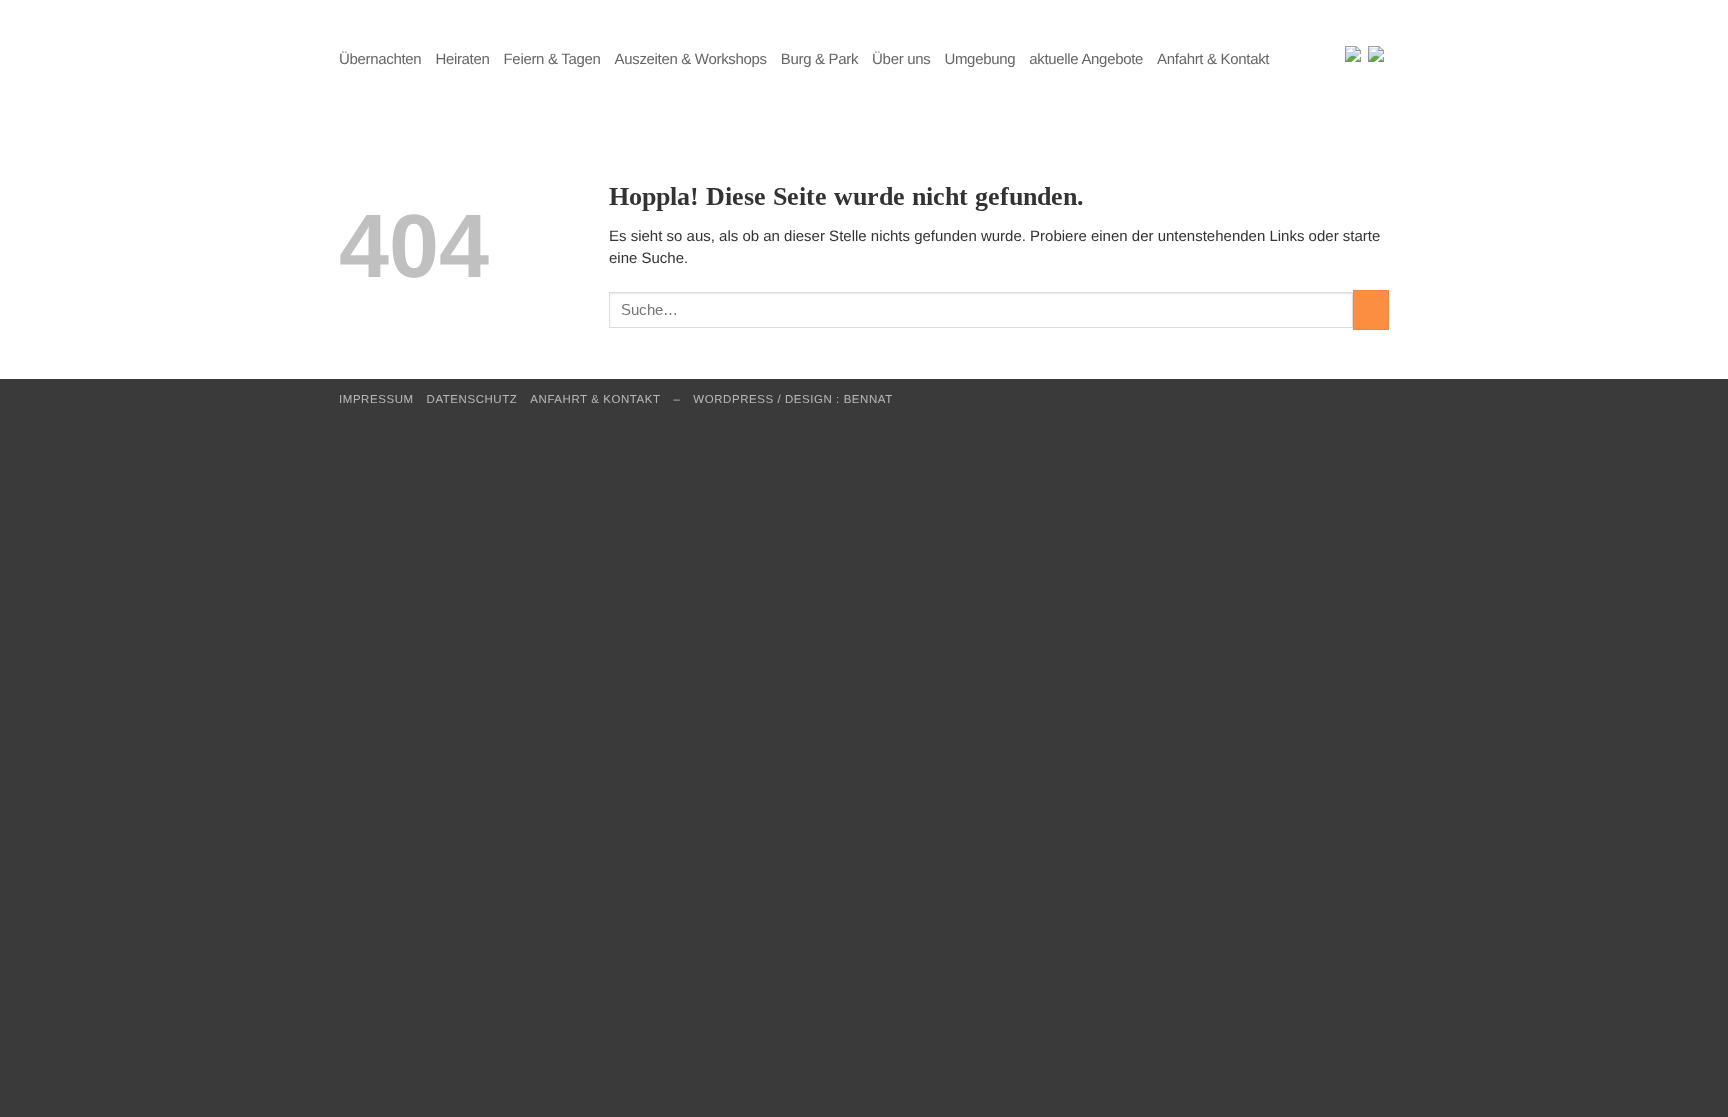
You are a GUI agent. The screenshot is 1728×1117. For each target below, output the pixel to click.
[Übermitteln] (1371, 309)
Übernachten (380, 59)
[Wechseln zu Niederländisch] (1376, 55)
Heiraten (462, 59)
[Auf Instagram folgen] (1335, 59)
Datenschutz (472, 400)
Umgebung (979, 59)
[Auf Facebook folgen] (1318, 59)
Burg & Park (819, 59)
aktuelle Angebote (1086, 59)
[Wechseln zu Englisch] (1353, 55)
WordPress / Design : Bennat (792, 400)
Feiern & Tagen (552, 59)
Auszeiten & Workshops (691, 59)
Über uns (901, 59)
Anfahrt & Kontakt (1213, 59)
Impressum (376, 400)
